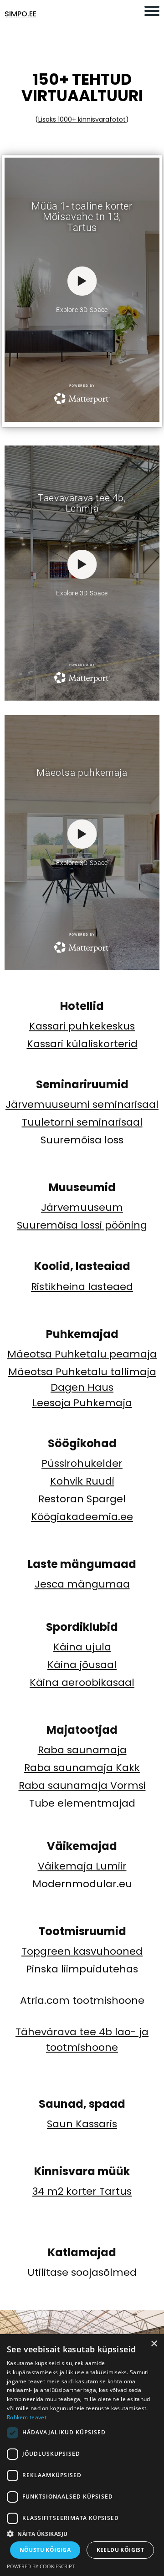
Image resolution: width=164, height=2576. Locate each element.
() (82, 119)
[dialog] (82, 2455)
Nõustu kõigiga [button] (45, 2550)
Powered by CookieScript (41, 2566)
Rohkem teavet (27, 2417)
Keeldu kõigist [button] (120, 2550)
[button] (82, 2533)
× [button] (154, 2344)
